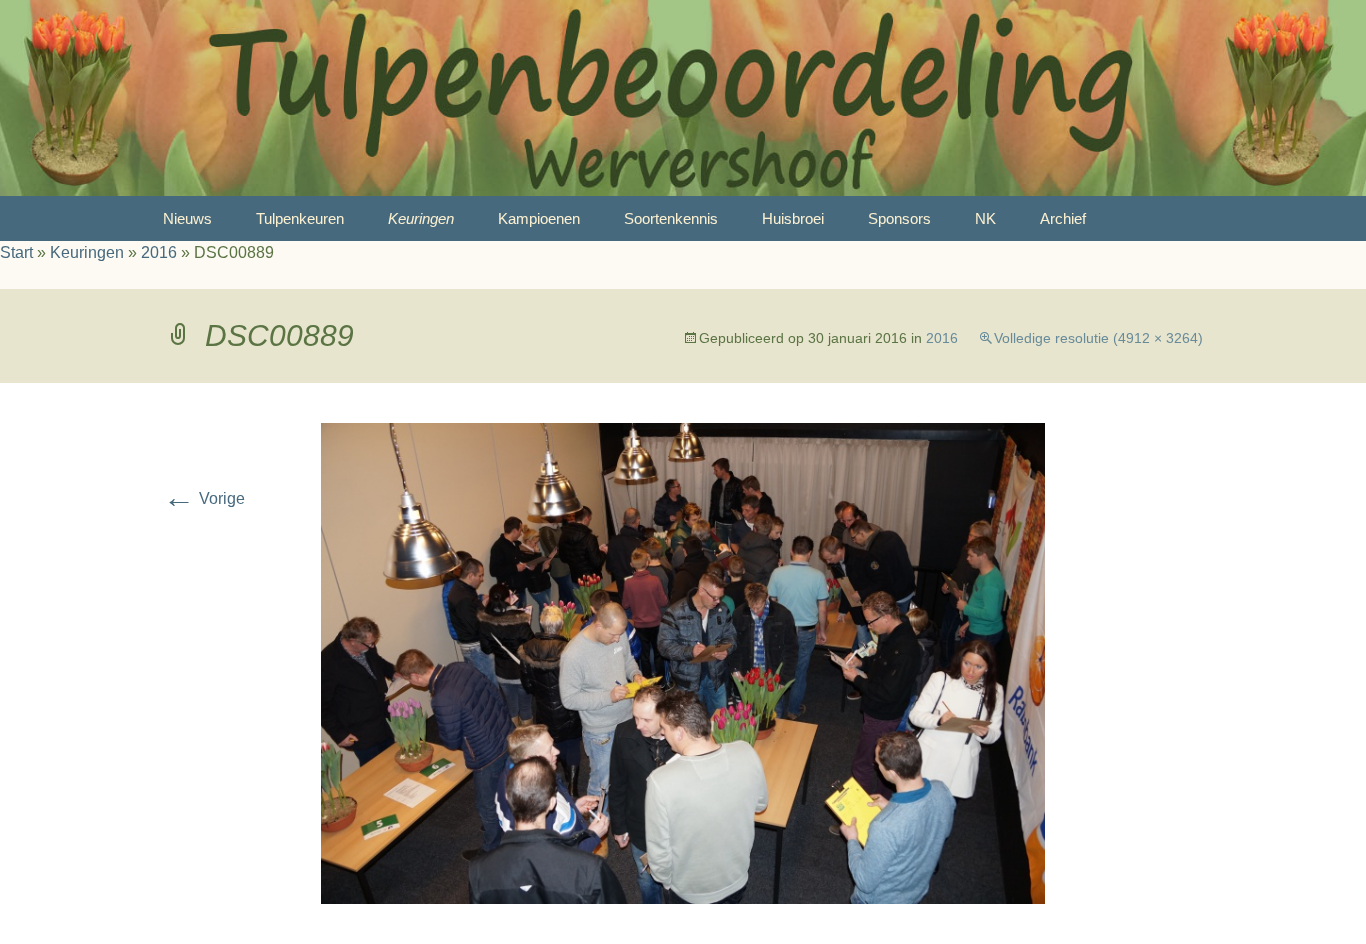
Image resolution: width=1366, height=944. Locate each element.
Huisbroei (793, 218)
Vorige (204, 498)
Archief (1063, 218)
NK (985, 218)
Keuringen (421, 218)
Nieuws (187, 218)
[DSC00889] (683, 662)
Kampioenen (539, 218)
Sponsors (899, 218)
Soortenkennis (671, 218)
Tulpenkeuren (300, 218)
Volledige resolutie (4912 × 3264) (1098, 338)
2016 (159, 252)
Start (16, 252)
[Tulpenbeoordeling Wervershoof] (683, 98)
